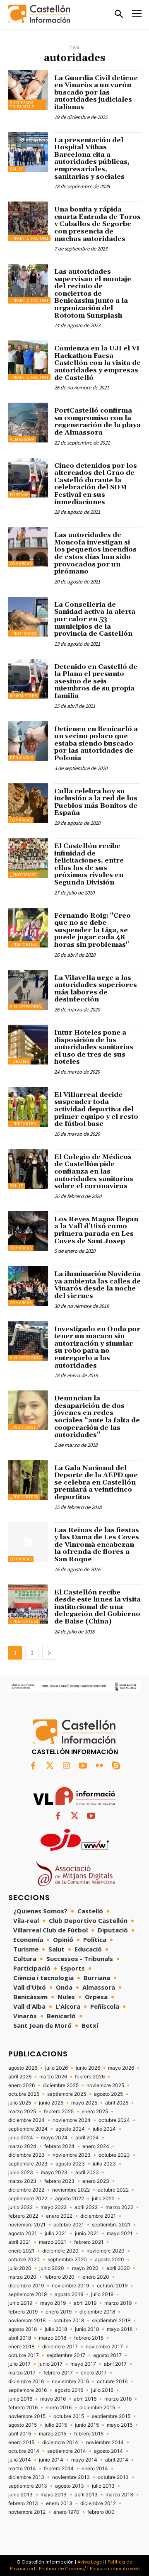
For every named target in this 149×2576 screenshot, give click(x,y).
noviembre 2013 (71, 2477)
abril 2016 (85, 2399)
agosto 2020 (109, 2260)
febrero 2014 (59, 2469)
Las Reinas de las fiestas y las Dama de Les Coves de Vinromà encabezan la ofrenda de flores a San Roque (97, 1545)
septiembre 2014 (67, 2451)
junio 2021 (87, 2233)
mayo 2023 (54, 2173)
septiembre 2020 (67, 2260)
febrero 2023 (59, 2181)
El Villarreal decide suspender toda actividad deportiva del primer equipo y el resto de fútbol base (96, 1109)
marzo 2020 (22, 2277)
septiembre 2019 (28, 2294)
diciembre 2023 (26, 2155)
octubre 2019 (112, 2286)
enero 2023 (96, 2181)
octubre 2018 (69, 2321)
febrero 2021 (89, 2242)
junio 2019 (20, 2303)
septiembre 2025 (67, 2094)
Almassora (22, 439)
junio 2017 (50, 2364)
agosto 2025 (108, 2094)
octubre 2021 (69, 2225)
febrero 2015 (89, 2434)
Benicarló (22, 758)
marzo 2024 (22, 2146)
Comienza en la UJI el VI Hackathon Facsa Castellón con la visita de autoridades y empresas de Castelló (97, 363)
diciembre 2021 (98, 2216)
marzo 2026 (53, 2077)
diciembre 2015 (97, 2408)
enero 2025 (95, 2112)
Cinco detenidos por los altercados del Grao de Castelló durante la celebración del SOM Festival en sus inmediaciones (96, 484)
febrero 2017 (58, 2373)
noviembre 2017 (104, 2347)
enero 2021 (21, 2251)
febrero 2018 (89, 2338)
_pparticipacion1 (29, 238)
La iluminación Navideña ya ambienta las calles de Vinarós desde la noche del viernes (97, 1285)
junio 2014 (51, 2460)
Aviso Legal (91, 2562)
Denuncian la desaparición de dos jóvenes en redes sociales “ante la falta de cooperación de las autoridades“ (97, 1417)
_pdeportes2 (24, 1621)
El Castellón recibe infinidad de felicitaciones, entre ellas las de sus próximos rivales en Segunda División (89, 864)
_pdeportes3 (24, 1497)
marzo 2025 (22, 2112)
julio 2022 (103, 2199)
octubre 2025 (24, 2094)
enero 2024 (96, 2146)
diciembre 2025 (61, 2085)
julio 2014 (20, 2460)
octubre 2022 (113, 2190)
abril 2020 (118, 2268)
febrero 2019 (23, 2312)
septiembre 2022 (28, 2199)
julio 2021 (56, 2233)
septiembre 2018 (111, 2321)
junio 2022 (20, 2207)
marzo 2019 (118, 2303)
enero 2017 (94, 2373)
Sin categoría (25, 1007)
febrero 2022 (23, 2216)
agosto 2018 (23, 2329)
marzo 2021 (53, 2242)
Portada (19, 495)
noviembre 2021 (27, 2225)
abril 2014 (117, 2460)
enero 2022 (59, 2216)
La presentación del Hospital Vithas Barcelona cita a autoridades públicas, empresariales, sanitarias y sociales (92, 158)
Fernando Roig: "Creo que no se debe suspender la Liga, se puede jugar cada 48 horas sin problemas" (93, 930)
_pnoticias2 (23, 633)
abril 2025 (117, 2103)
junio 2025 (51, 2103)
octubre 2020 (24, 2260)
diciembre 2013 (26, 2477)
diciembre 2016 (26, 2382)
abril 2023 (87, 2173)
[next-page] (49, 1653)
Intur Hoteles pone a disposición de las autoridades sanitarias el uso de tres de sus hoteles (94, 1047)
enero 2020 (96, 2277)
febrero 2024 (59, 2146)
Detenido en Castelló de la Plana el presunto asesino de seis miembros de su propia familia (96, 681)
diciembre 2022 (26, 2190)
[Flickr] (99, 1766)
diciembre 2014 (60, 2442)
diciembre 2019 (26, 2286)
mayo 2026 (121, 2068)
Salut (17, 169)
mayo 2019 (53, 2303)
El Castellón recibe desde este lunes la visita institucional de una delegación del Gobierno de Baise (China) (97, 1607)
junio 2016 (20, 2399)
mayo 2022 (54, 2207)
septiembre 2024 (28, 2129)
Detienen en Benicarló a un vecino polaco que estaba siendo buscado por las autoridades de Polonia (96, 744)
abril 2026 (20, 2077)
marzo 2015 (53, 2434)
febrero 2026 (90, 2077)
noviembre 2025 (105, 2085)
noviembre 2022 (71, 2190)
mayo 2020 (85, 2268)
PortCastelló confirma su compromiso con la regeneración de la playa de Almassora (97, 422)
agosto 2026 (23, 2068)
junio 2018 (87, 2329)
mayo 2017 (83, 2364)
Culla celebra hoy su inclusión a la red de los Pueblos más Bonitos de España (96, 802)
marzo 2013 (119, 2495)
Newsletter (24, 696)
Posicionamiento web (115, 2569)
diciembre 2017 (60, 2347)
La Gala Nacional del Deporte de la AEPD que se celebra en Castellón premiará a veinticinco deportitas (96, 1482)
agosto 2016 (69, 2390)
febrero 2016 (23, 2408)
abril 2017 (115, 2364)
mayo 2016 (53, 2399)
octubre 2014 (24, 2451)
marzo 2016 (118, 2399)
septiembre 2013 (28, 2486)
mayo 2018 (120, 2329)
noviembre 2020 (106, 2251)
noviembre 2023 (72, 2155)
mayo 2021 (120, 2233)
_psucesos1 (23, 1427)
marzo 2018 (53, 2338)
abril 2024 (87, 2138)
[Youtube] (83, 1766)
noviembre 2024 (72, 2120)
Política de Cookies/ (62, 2569)
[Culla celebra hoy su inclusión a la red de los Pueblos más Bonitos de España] (28, 803)
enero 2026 (22, 2085)
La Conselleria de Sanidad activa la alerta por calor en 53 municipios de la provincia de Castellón (95, 619)
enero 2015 (21, 2442)
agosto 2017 (107, 2355)
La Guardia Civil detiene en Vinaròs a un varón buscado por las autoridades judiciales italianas (96, 92)
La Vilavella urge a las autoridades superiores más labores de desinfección (96, 989)
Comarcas (21, 564)
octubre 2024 (114, 2120)
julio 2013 (103, 2486)
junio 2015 (87, 2425)
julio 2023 (104, 2164)
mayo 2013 (54, 2495)
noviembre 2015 (27, 2416)
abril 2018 (20, 2338)
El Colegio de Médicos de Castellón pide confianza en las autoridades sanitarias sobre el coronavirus (94, 1171)
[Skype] (116, 1766)
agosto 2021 (23, 2233)
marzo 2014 (22, 2469)
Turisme (19, 1061)
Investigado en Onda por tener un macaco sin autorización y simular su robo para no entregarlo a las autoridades (97, 1347)
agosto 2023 (70, 2164)
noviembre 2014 (105, 2442)
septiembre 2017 (66, 2355)
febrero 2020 (59, 2277)
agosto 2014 (108, 2451)
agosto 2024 (70, 2129)
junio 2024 (21, 2138)
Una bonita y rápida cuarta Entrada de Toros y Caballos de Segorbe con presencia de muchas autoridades (97, 224)
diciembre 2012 (98, 2503)
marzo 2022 (119, 2207)
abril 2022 (86, 2207)
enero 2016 (59, 2408)
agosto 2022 (70, 2199)
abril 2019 (85, 2303)
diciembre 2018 (97, 2312)
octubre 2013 (113, 2477)
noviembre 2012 (27, 2512)
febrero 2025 (59, 2112)
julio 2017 (19, 2364)
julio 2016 (102, 2390)
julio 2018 (56, 2329)
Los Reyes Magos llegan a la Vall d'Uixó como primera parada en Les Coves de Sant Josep (96, 1230)
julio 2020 (20, 2268)
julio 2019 (102, 2294)
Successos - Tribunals (23, 105)
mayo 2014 (84, 2460)
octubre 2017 (24, 2355)
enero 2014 (95, 2469)
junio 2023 (21, 2173)
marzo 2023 (22, 2181)
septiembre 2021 (111, 2225)
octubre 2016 (112, 2382)
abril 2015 (20, 2434)
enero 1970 (66, 2512)
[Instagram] (66, 1766)
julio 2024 (104, 2129)
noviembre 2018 (27, 2321)
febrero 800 (101, 2512)
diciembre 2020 (60, 2251)
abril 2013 (86, 2495)
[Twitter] (50, 1766)
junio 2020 (52, 2268)
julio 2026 (56, 2068)
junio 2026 (88, 2068)
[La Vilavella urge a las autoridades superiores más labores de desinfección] (28, 990)
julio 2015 (56, 2425)
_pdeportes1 (24, 944)
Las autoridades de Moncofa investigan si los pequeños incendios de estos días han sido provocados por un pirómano (95, 553)
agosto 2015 (23, 2425)
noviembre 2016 (70, 2382)
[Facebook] (33, 1766)
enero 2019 (59, 2312)
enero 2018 (21, 2347)
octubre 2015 (69, 2416)
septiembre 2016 (28, 2390)
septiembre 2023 (28, 2164)
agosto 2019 (69, 2294)
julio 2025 (20, 2103)
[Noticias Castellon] (39, 14)
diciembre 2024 (26, 2120)
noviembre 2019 (70, 2286)
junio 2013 (20, 2495)
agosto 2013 (70, 2486)
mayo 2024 (54, 2138)
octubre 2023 (114, 2155)
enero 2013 (59, 2503)
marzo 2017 (22, 2373)
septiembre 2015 (111, 2416)
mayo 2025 (84, 2103)
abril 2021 (20, 2242)
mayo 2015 (120, 2425)
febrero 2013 (23, 2503)
